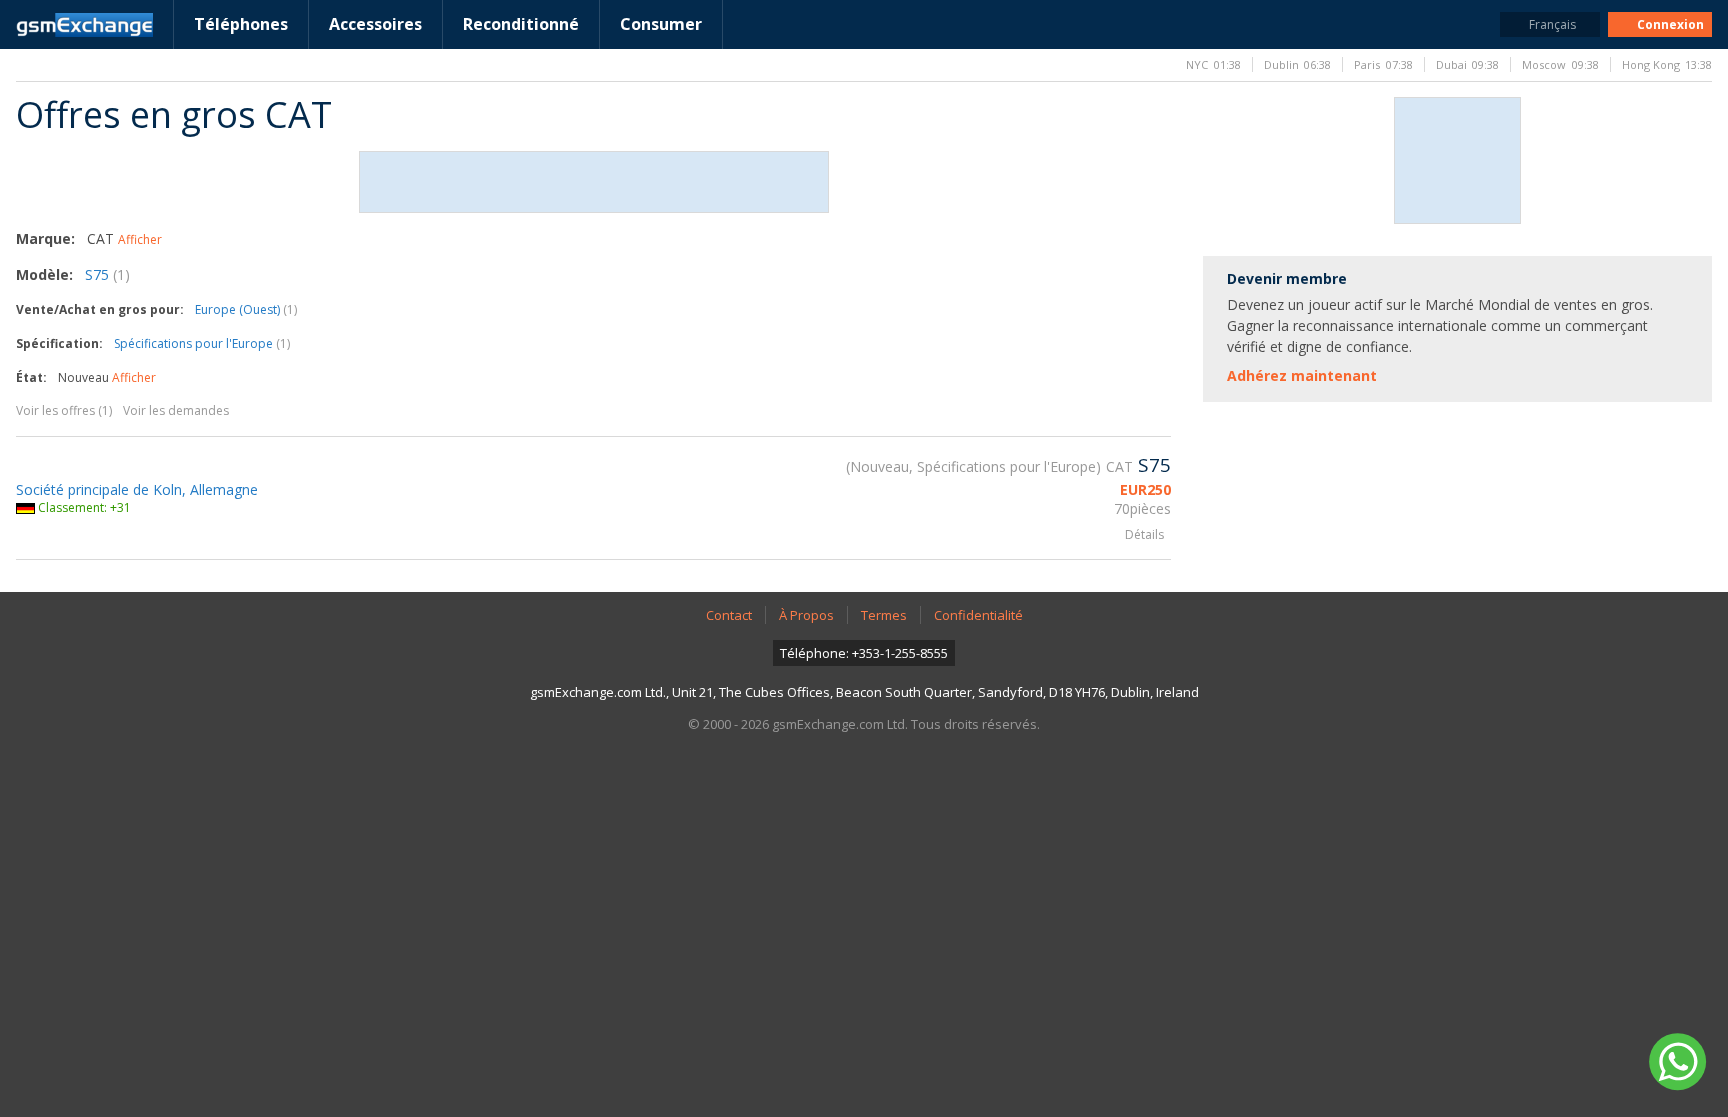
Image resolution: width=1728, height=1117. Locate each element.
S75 (107, 274)
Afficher (140, 239)
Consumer (661, 24)
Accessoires (375, 24)
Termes (884, 615)
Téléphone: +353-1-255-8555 (864, 653)
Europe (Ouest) (246, 309)
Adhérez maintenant (1302, 375)
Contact (729, 615)
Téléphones (241, 24)
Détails (1144, 534)
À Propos (806, 615)
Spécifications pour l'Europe (202, 343)
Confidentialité (978, 615)
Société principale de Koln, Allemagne (137, 489)
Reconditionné (521, 24)
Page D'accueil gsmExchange (84, 25)
